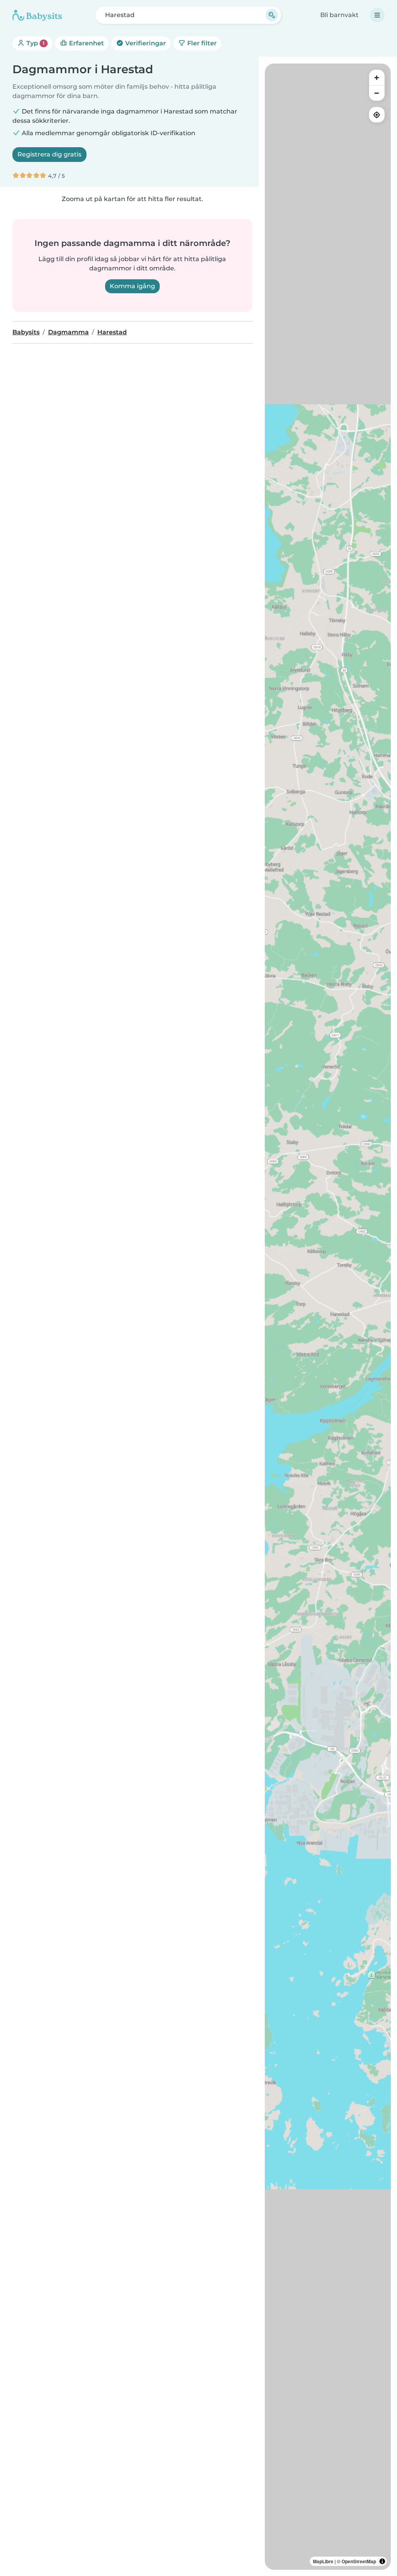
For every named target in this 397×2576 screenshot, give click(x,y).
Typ (35, 43)
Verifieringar (145, 43)
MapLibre (323, 2561)
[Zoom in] (377, 77)
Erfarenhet (86, 43)
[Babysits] (37, 15)
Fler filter (201, 43)
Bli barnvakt (339, 15)
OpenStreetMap (359, 2561)
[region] (328, 1317)
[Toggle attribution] (382, 2561)
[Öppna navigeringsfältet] (377, 15)
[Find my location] (377, 115)
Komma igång (132, 286)
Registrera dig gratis (49, 154)
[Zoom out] (377, 93)
